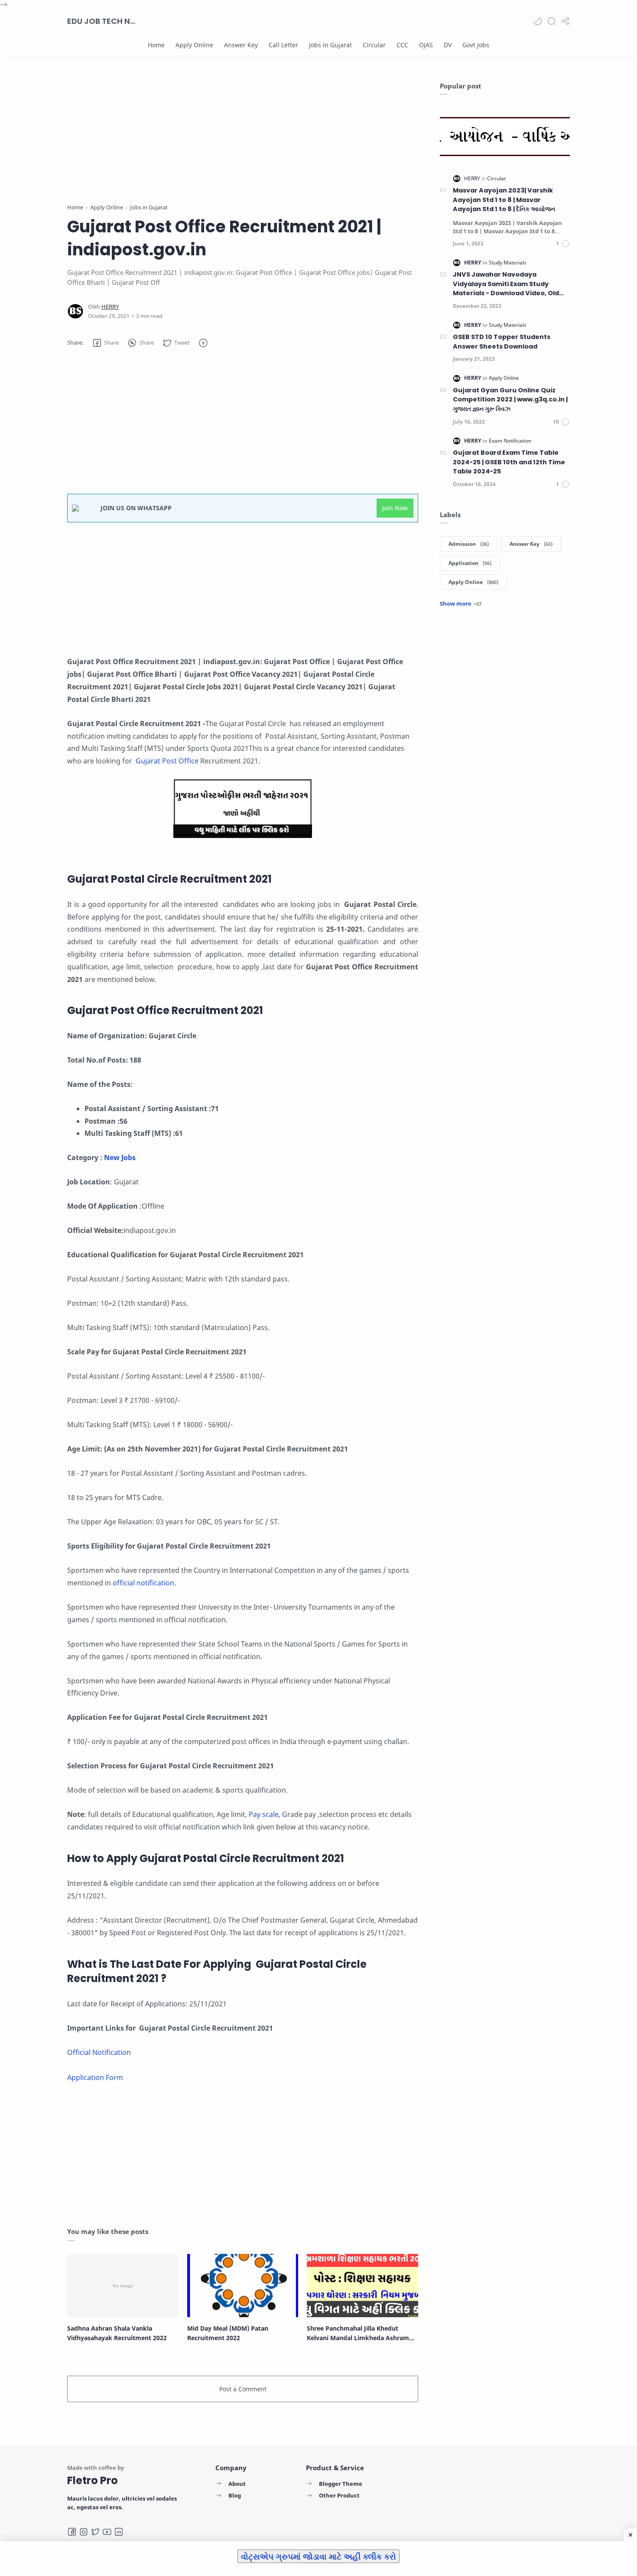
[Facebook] (72, 2532)
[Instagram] (84, 2532)
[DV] (448, 45)
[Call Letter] (283, 45)
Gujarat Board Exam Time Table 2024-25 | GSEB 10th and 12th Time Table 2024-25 (509, 462)
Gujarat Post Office (166, 761)
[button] (538, 21)
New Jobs (121, 1158)
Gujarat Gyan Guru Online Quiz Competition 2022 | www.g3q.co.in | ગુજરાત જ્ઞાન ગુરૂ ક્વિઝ (510, 399)
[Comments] (563, 244)
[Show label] (461, 603)
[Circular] (374, 45)
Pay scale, (264, 1814)
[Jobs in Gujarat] (330, 45)
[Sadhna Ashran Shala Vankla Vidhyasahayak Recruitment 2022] (123, 2286)
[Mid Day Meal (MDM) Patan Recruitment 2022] (243, 2286)
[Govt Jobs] (476, 45)
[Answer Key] (241, 45)
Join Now (395, 508)
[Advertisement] (243, 142)
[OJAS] (426, 45)
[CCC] (402, 45)
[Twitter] (95, 2532)
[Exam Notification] (510, 441)
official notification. (144, 1583)
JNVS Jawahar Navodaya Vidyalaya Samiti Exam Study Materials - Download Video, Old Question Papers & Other (506, 284)
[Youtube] (107, 2532)
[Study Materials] (508, 262)
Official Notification (99, 2052)
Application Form (95, 2077)
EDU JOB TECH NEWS (102, 21)
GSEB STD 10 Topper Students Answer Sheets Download (502, 342)
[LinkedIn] (119, 2532)
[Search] (552, 21)
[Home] (156, 45)
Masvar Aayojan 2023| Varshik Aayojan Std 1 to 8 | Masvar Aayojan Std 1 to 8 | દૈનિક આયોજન (504, 200)
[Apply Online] (194, 45)
